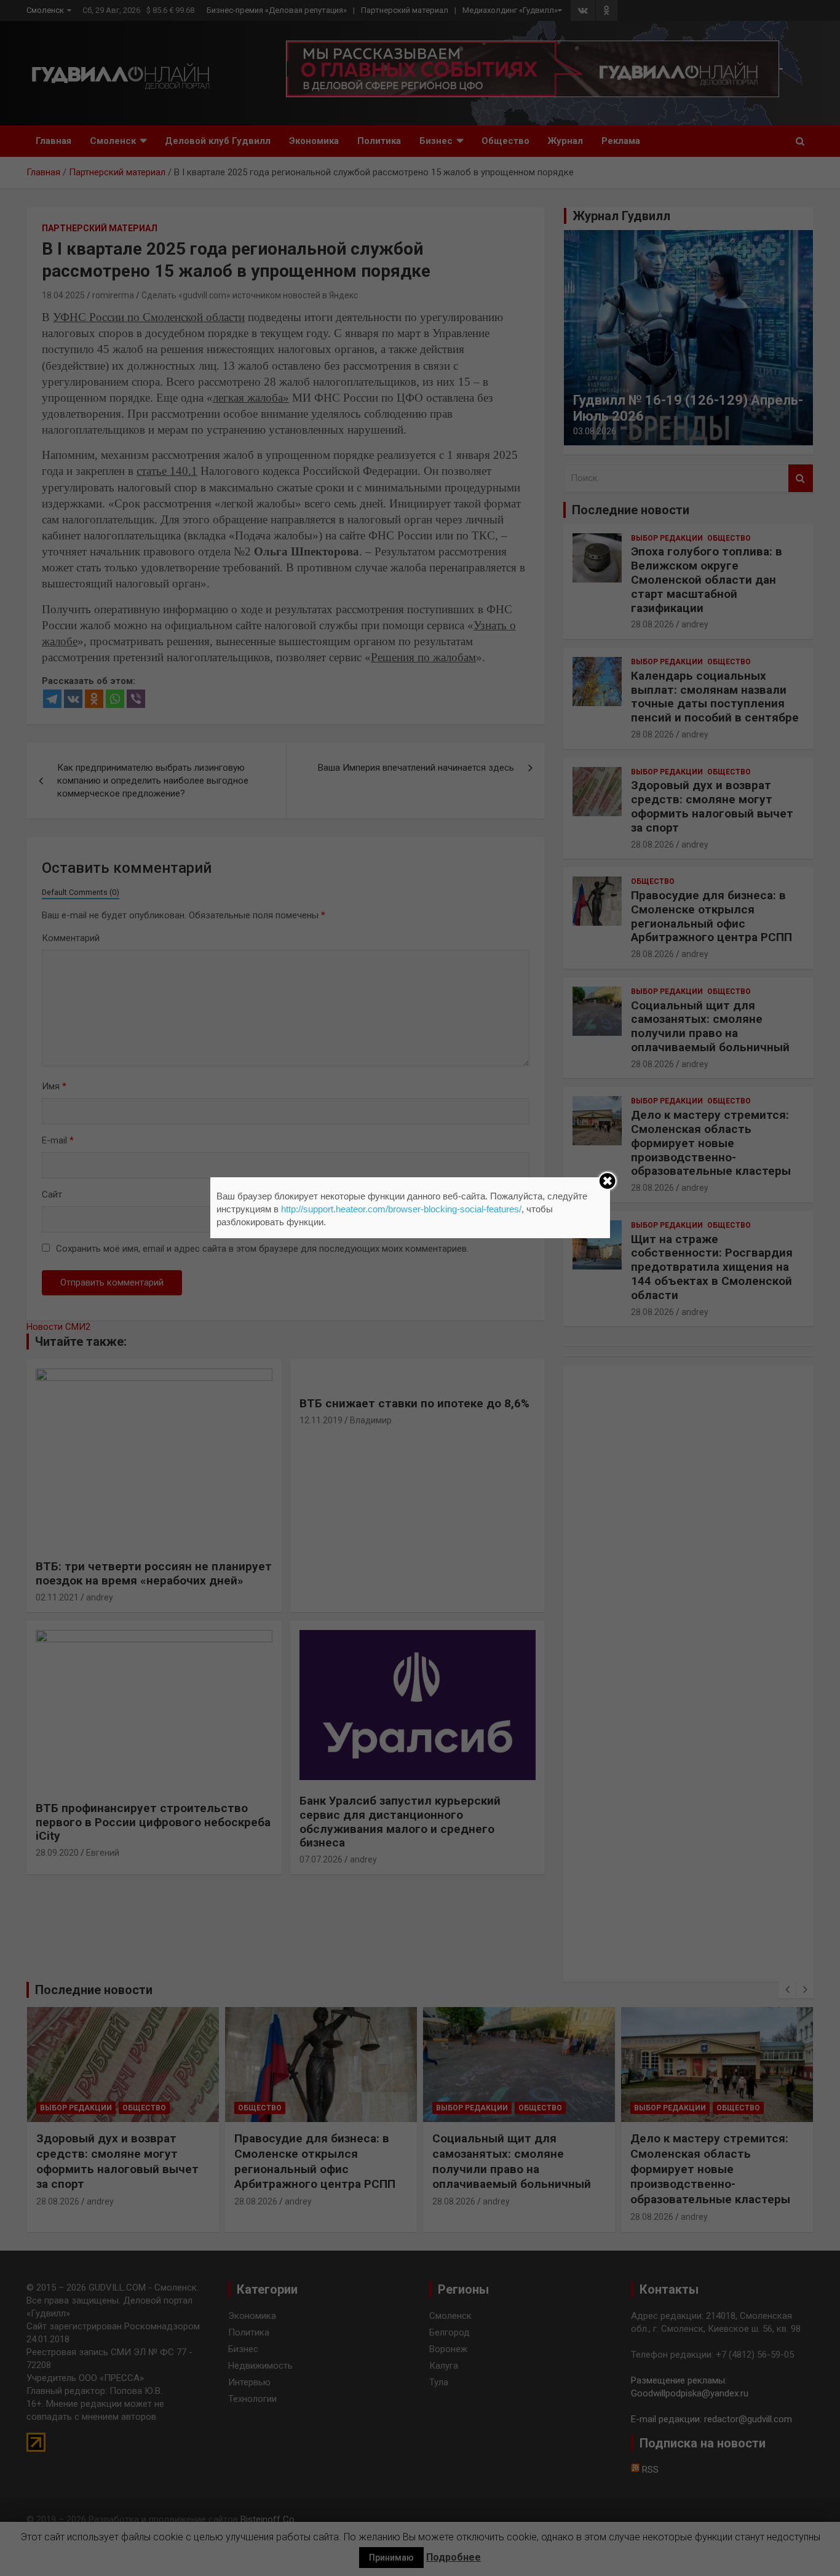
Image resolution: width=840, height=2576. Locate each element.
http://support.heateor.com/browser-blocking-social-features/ (401, 1209)
